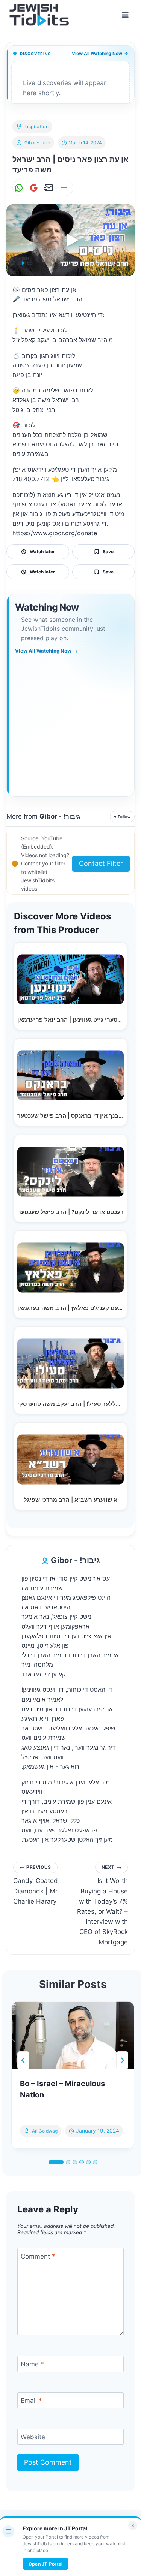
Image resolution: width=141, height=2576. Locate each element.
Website (33, 2437)
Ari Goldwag (45, 2131)
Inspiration (37, 126)
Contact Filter (101, 863)
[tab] (56, 2162)
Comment (38, 2256)
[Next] (122, 2060)
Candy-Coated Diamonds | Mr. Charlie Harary (36, 1884)
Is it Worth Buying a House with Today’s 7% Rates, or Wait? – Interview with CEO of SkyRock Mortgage (102, 1905)
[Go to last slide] (23, 2060)
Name (32, 2364)
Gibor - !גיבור (37, 143)
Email (31, 2401)
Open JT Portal (45, 2564)
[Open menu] (125, 15)
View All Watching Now (100, 53)
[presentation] (73, 2035)
